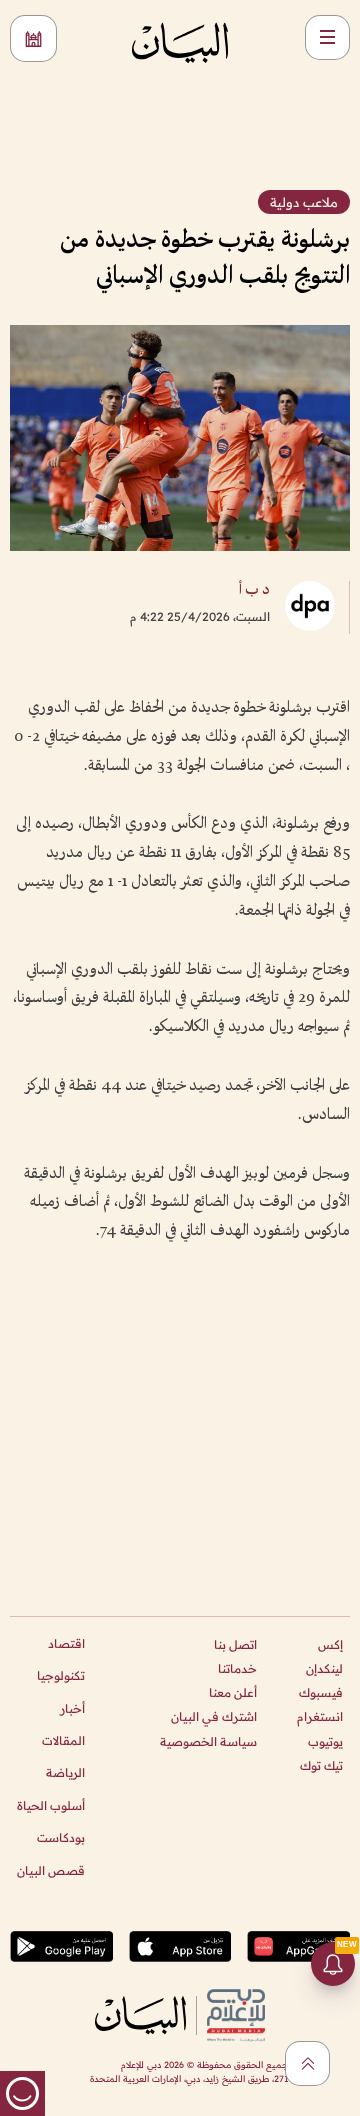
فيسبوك (321, 1692)
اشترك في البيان (214, 1716)
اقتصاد (66, 1643)
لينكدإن (324, 1668)
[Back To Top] (307, 2063)
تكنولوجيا (61, 1675)
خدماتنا (237, 1668)
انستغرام (320, 1716)
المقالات (63, 1740)
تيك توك (321, 1765)
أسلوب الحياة (51, 1805)
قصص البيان (51, 1870)
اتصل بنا (235, 1644)
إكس (330, 1644)
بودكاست (61, 1837)
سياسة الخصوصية (208, 1741)
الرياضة (65, 1772)
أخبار (72, 1708)
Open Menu (327, 37)
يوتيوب (325, 1741)
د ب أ (254, 590)
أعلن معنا (233, 1692)
